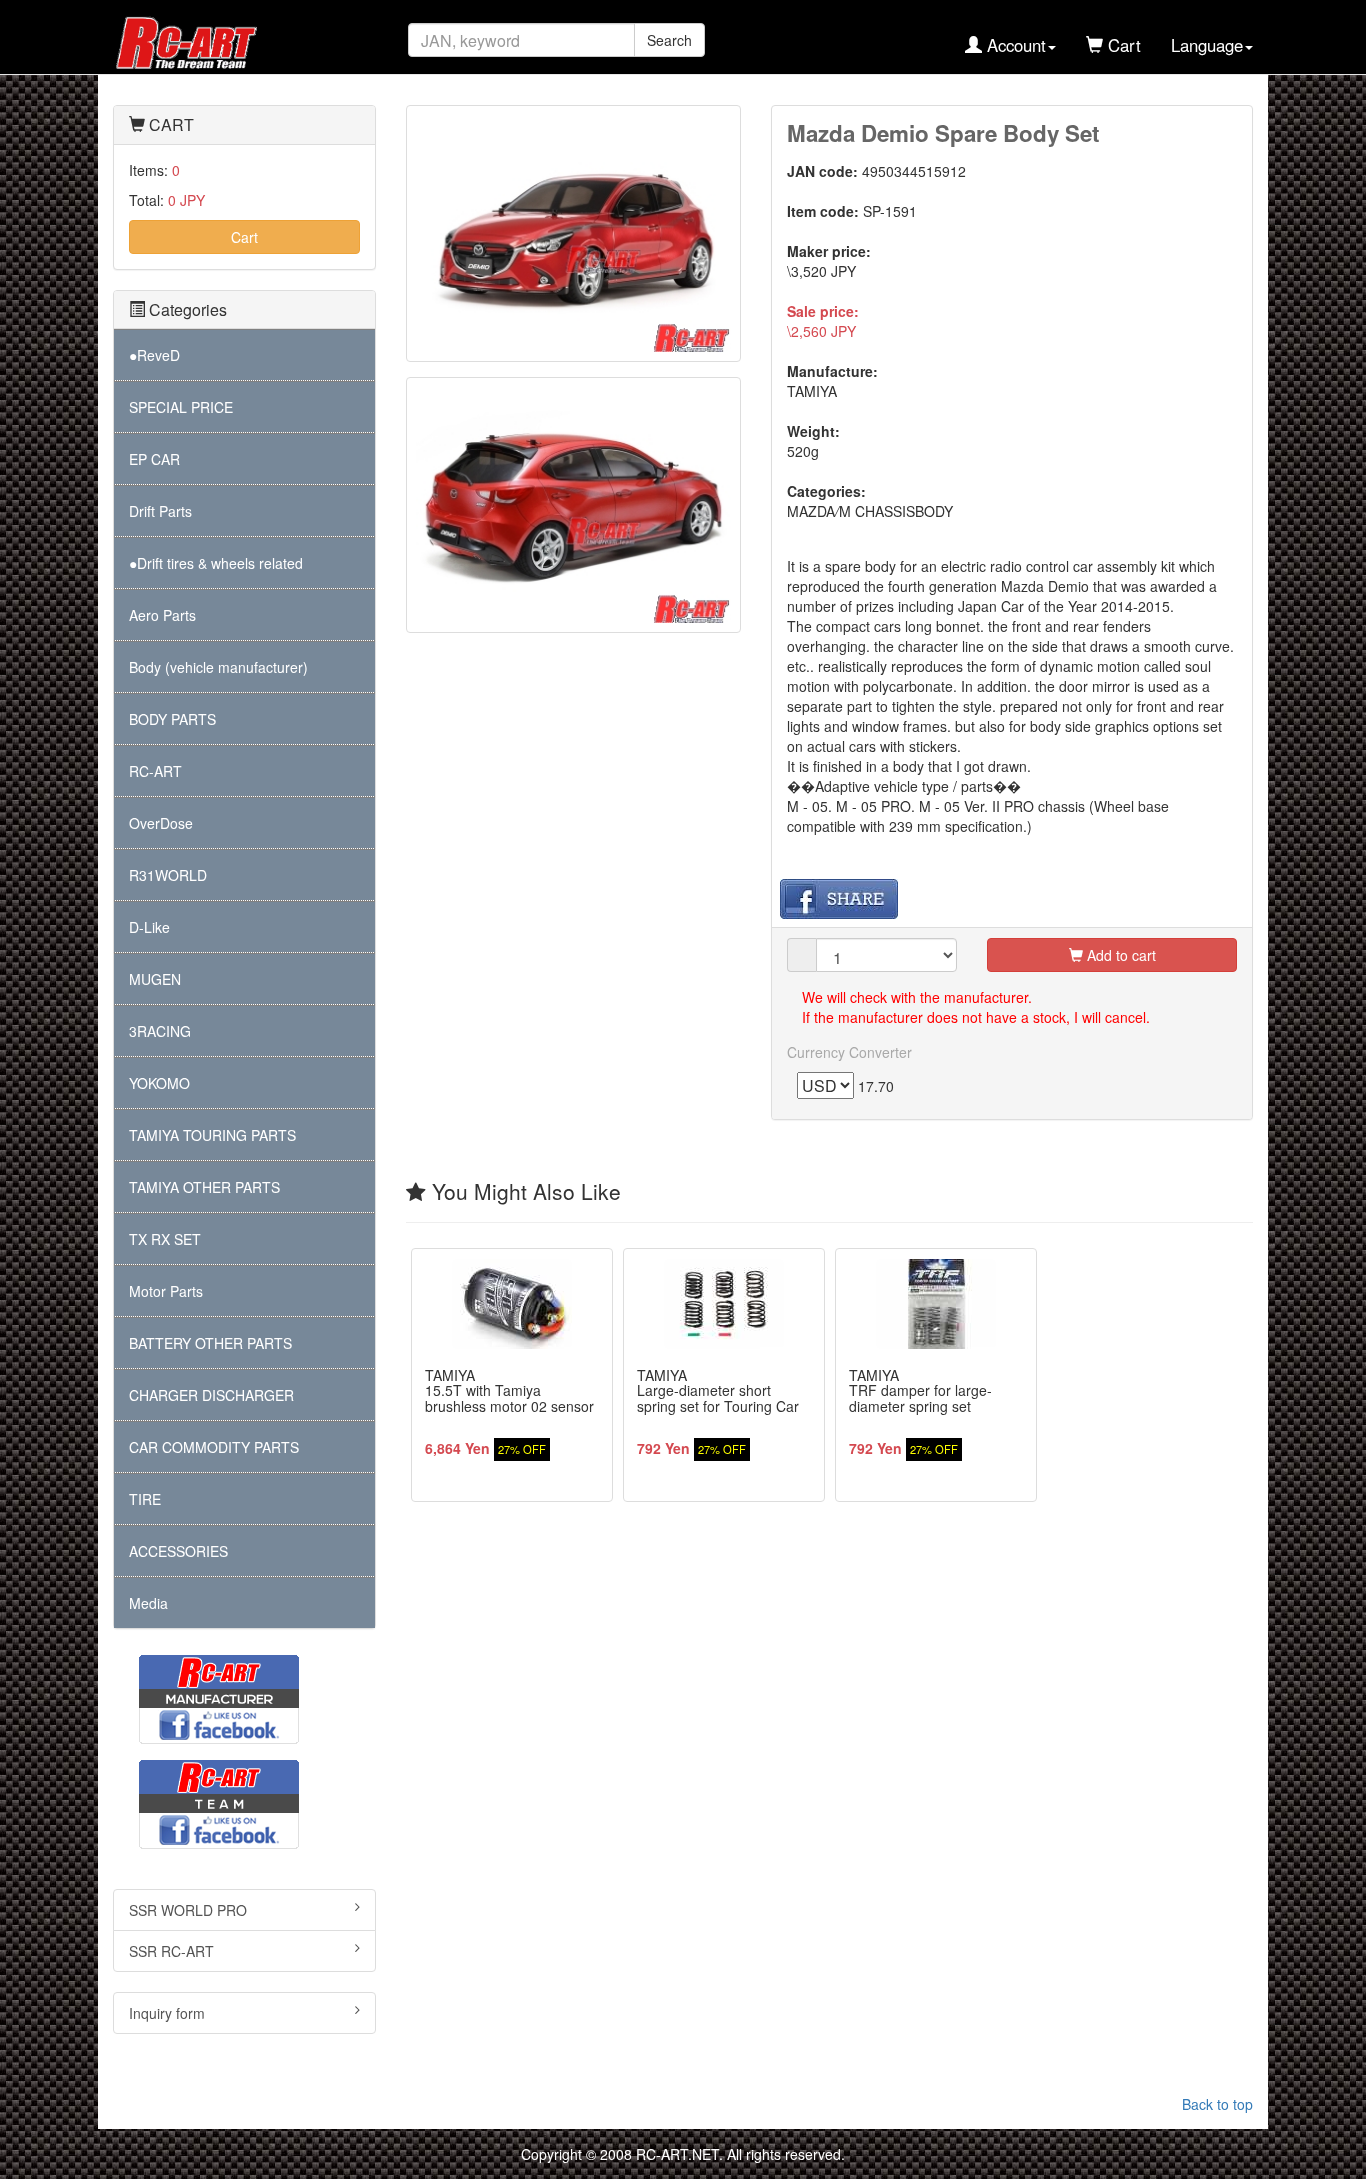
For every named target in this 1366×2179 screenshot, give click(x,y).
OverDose (161, 823)
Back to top (1217, 2104)
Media (148, 1603)
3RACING (160, 1031)
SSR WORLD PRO (188, 1910)
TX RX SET (165, 1239)
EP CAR (154, 459)
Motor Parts (166, 1291)
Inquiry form (167, 2013)
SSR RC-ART (171, 1951)
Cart (244, 237)
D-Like (149, 927)
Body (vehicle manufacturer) (218, 667)
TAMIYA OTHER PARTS (204, 1187)
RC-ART (155, 771)
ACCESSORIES (178, 1551)
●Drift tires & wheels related (216, 563)
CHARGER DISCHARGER (211, 1395)
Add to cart (1119, 955)
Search (669, 40)
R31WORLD (168, 875)
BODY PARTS (172, 719)
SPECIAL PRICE (181, 407)
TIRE (145, 1499)
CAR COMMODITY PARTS (214, 1447)
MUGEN (155, 979)
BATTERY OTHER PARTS (210, 1343)
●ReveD (154, 355)
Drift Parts (160, 511)
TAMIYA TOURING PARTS (212, 1135)
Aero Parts (162, 615)
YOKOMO (159, 1083)
